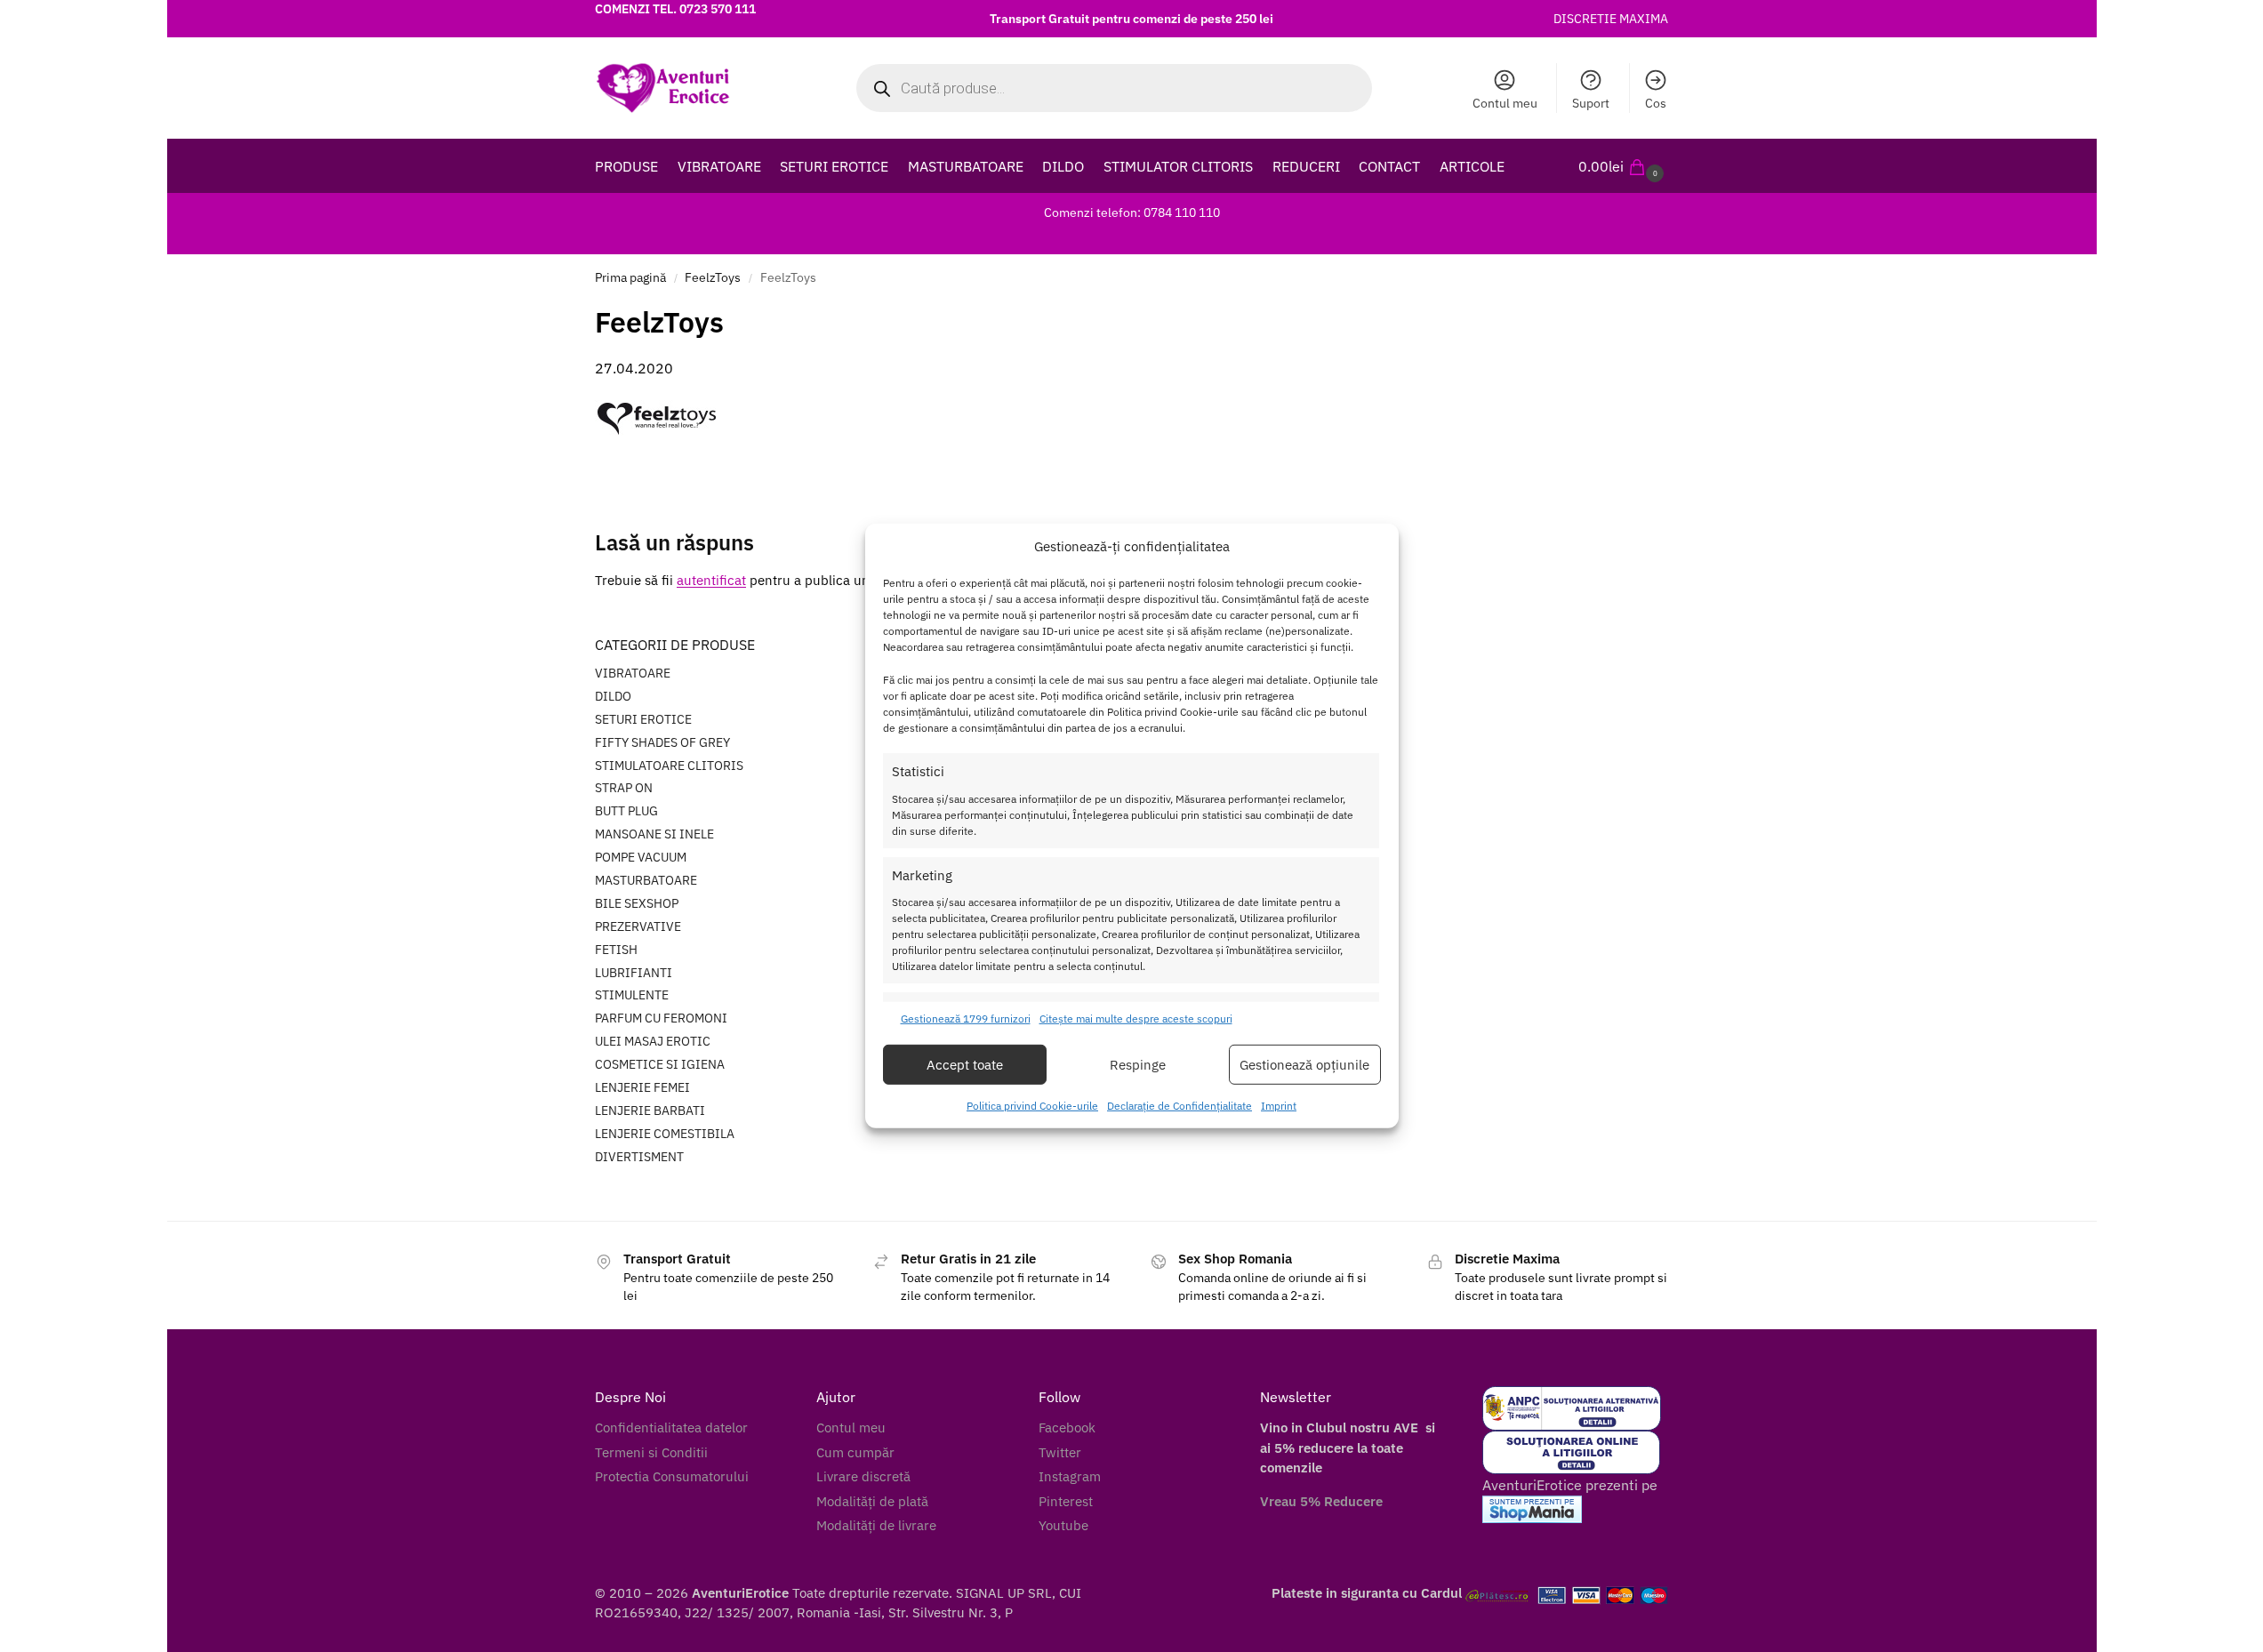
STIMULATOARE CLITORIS (669, 766)
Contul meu (1505, 103)
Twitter (1060, 1452)
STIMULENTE (632, 995)
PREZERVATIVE (638, 926)
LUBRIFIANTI (634, 973)
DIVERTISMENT (639, 1157)
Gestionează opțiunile (1304, 1065)
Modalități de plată (872, 1501)
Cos (1656, 103)
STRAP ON (624, 788)
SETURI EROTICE (643, 719)
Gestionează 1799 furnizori (966, 1018)
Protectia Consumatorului (672, 1476)
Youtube (1063, 1525)
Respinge (1138, 1065)
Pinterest (1066, 1501)
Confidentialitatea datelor (671, 1427)
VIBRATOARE (633, 673)
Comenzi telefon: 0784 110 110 (1132, 213)
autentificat (711, 580)
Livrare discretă (863, 1476)
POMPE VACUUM (641, 857)
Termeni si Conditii (651, 1452)
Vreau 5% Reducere (1321, 1501)
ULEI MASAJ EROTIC (653, 1041)
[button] (1623, 166)
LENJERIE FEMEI (642, 1087)
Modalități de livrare (876, 1525)
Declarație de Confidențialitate (1180, 1106)
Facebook (1067, 1427)
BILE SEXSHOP (637, 903)
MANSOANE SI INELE (654, 834)
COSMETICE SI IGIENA (660, 1064)
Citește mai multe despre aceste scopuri (1136, 1018)
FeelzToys (713, 277)
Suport (1591, 103)
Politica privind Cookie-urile (1032, 1106)
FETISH (616, 950)
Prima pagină (630, 277)
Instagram (1070, 1476)
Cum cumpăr (855, 1452)
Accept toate (965, 1065)
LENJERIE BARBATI (650, 1111)
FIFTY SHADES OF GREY (662, 742)
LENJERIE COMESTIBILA (665, 1134)
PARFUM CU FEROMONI (661, 1018)
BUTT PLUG (626, 811)
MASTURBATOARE (646, 880)
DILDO (613, 696)
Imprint (1279, 1106)
